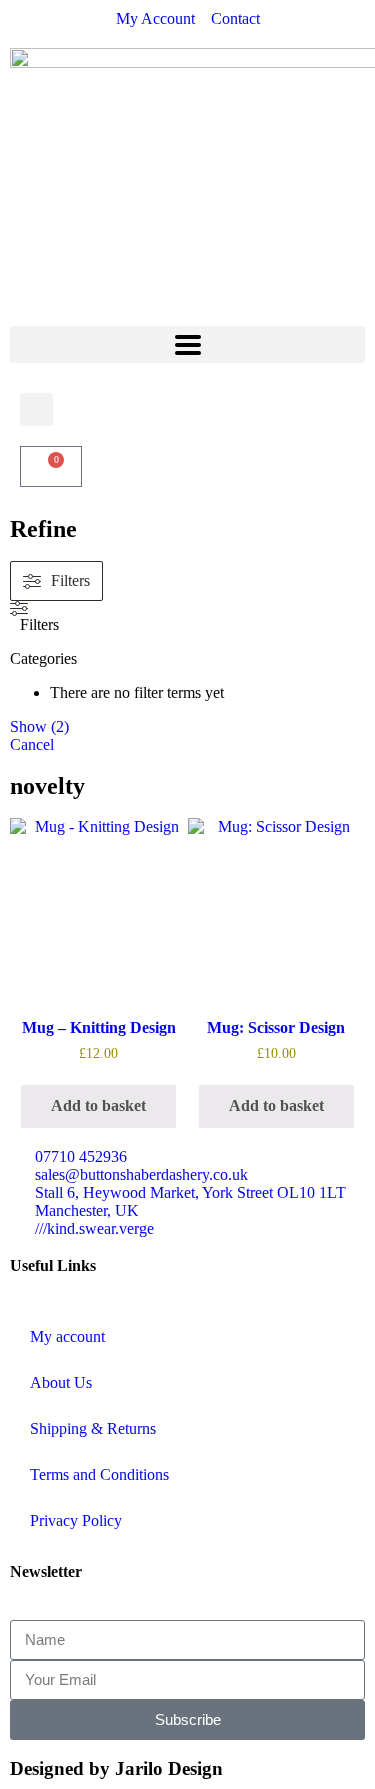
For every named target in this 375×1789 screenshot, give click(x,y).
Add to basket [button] (98, 1105)
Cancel (32, 744)
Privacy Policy (76, 1520)
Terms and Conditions (99, 1474)
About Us (61, 1382)
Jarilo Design (169, 1768)
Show (39, 726)
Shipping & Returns (93, 1428)
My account (67, 1336)
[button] (187, 344)
